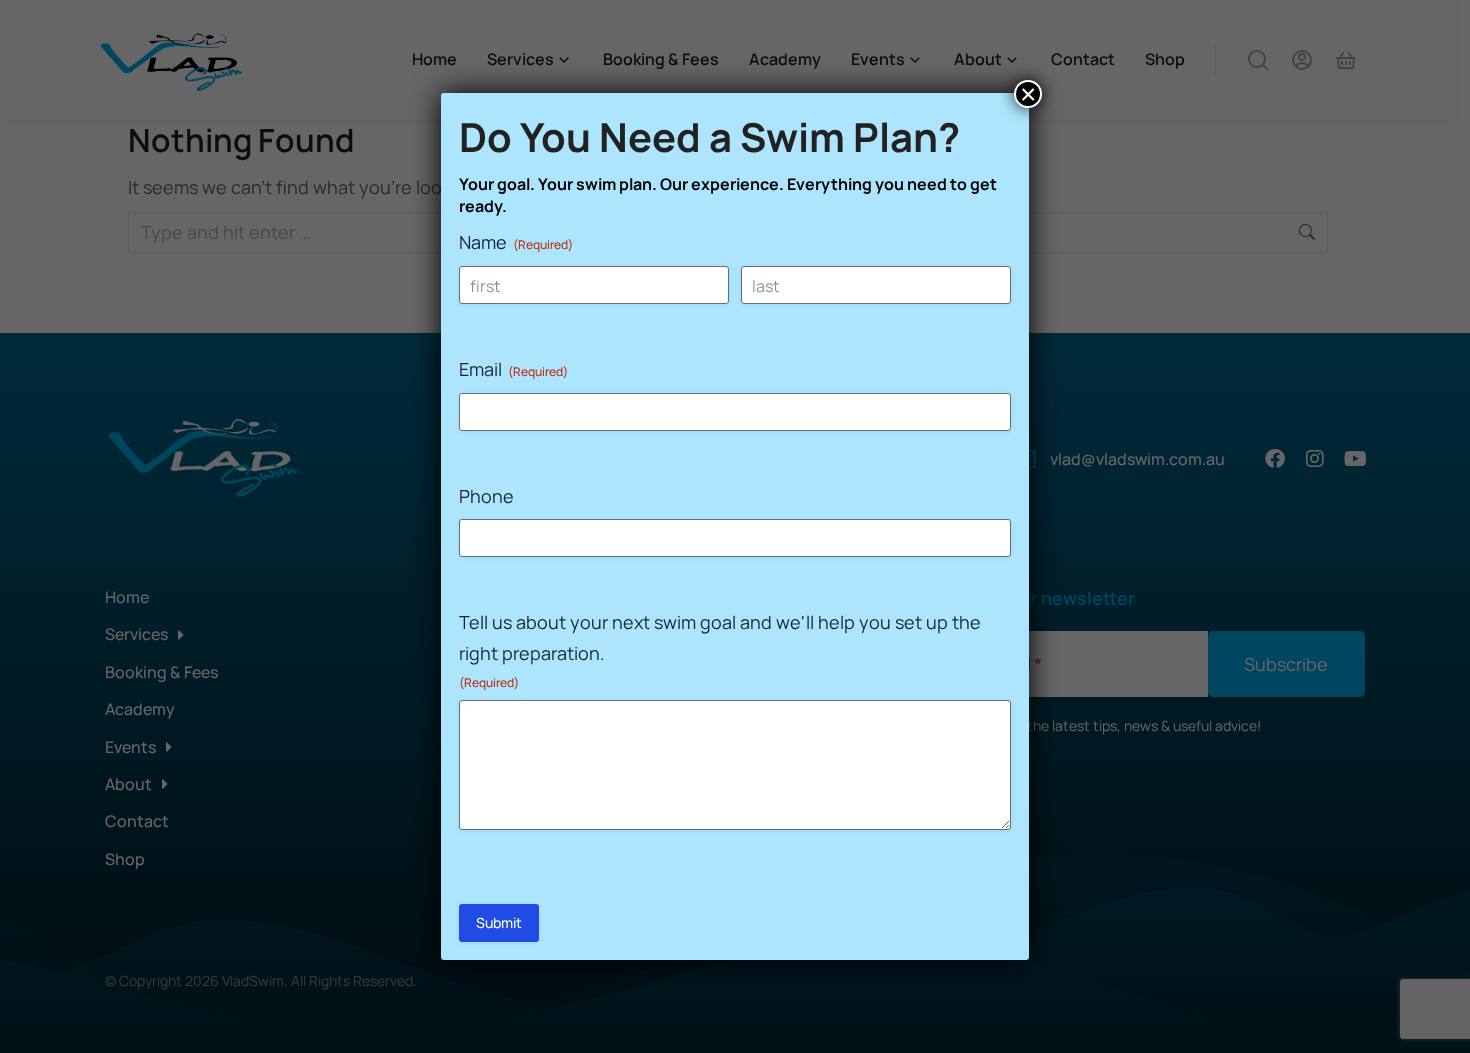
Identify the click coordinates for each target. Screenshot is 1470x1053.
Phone (486, 496)
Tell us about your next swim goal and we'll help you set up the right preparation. (720, 650)
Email (513, 369)
